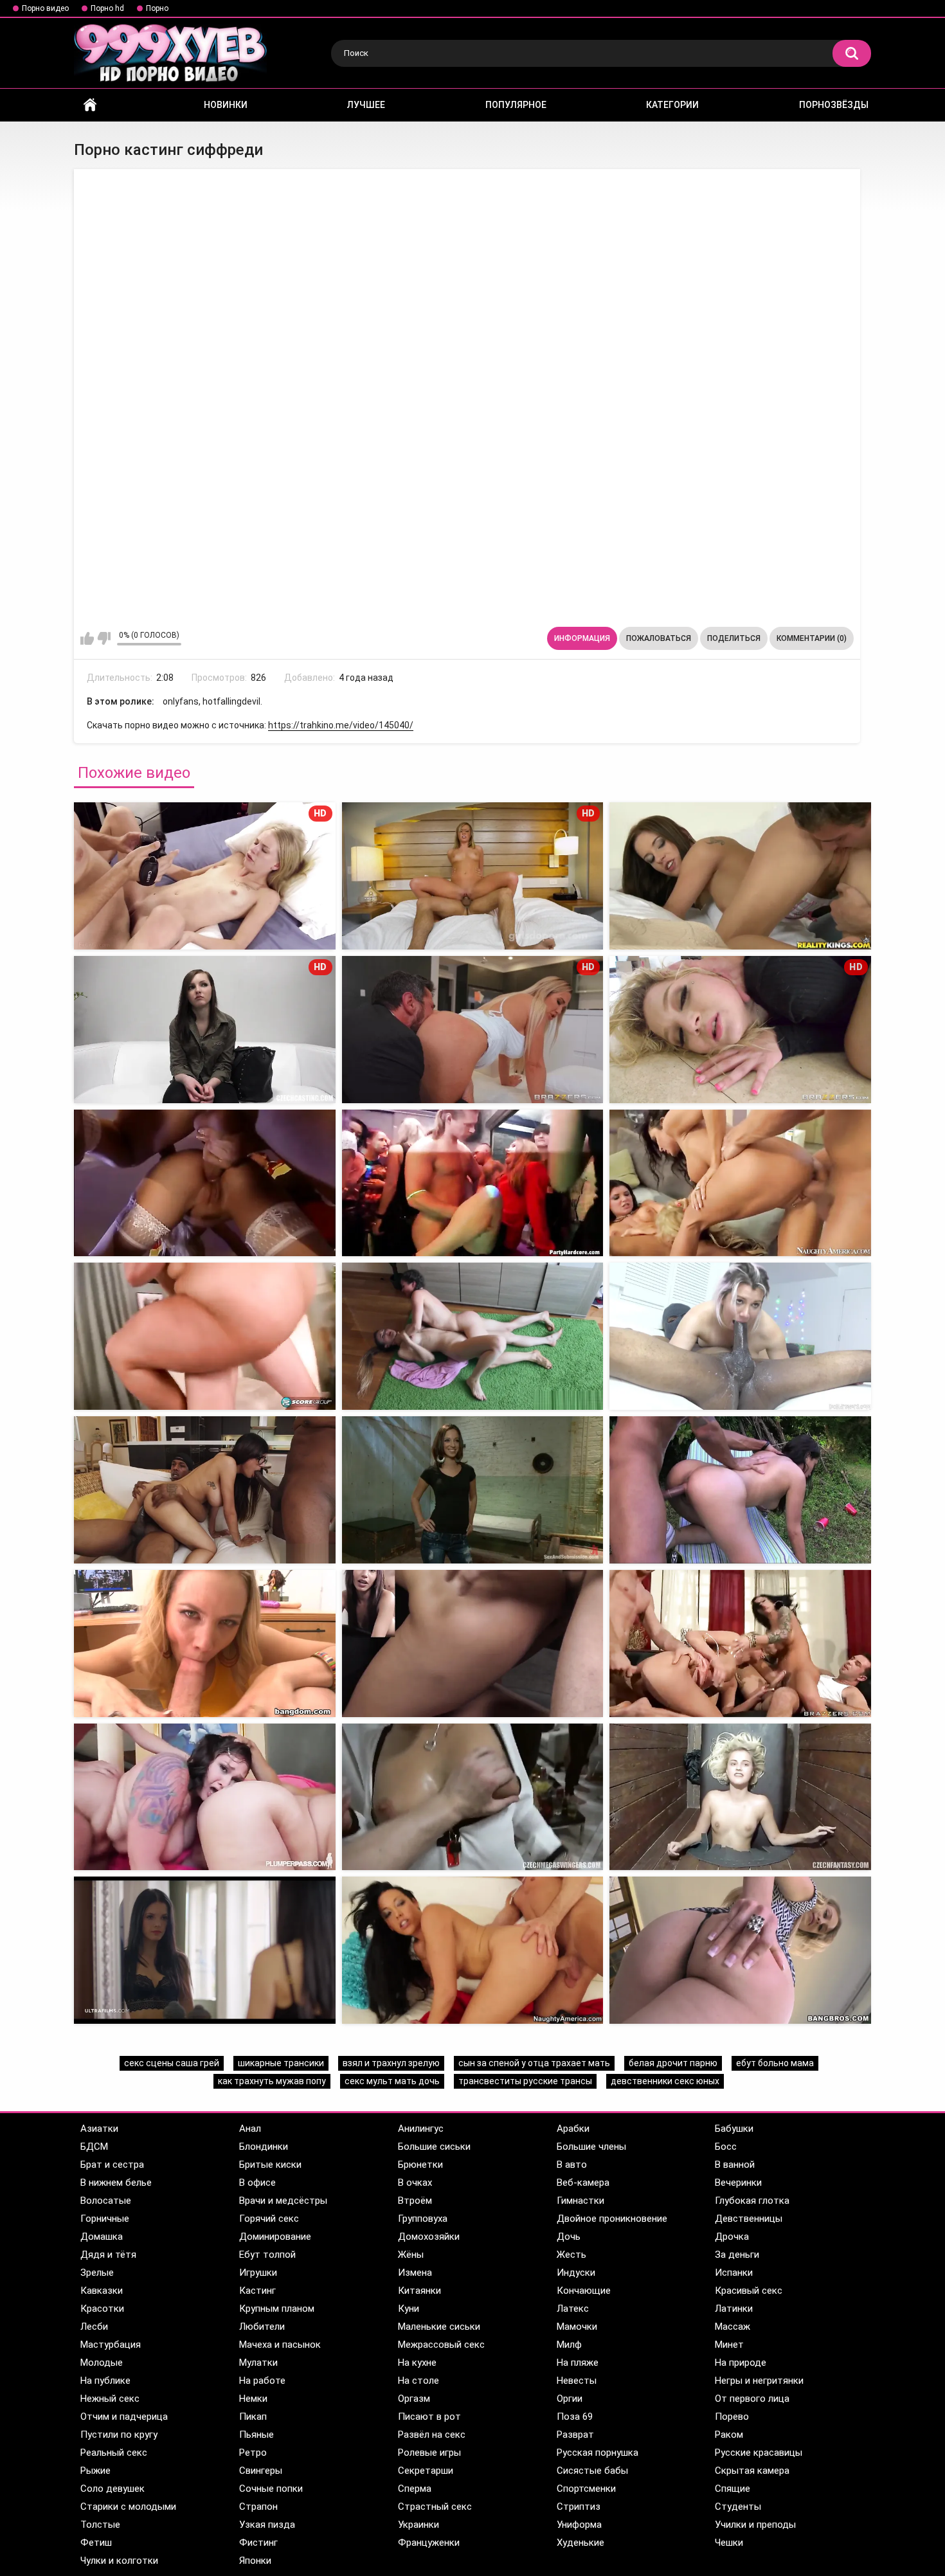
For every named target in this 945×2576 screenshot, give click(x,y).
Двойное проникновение (612, 2219)
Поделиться (734, 638)
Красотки (102, 2309)
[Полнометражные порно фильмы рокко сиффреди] (473, 1950)
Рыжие (95, 2471)
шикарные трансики (281, 2063)
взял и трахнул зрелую (391, 2063)
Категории (672, 105)
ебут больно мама (775, 2063)
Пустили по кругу (119, 2435)
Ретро (253, 2453)
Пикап (253, 2417)
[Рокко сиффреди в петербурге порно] (205, 1490)
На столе (419, 2381)
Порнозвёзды (834, 105)
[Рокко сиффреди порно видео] (205, 1336)
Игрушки (258, 2273)
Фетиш (96, 2543)
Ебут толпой (267, 2255)
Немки (253, 2399)
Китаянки (419, 2291)
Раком (729, 2435)
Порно (157, 8)
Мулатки (258, 2363)
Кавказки (102, 2291)
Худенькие (580, 2543)
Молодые (102, 2363)
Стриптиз (579, 2507)
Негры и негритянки (759, 2381)
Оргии (570, 2399)
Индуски (576, 2273)
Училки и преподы (755, 2525)
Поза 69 (575, 2417)
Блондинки (264, 2147)
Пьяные (256, 2435)
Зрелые (97, 2273)
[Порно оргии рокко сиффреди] (205, 1183)
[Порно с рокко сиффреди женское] (473, 1490)
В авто (572, 2165)
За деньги (737, 2255)
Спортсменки (586, 2489)
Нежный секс (110, 2399)
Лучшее (366, 105)
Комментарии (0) (812, 638)
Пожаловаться (659, 638)
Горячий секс (269, 2219)
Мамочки (577, 2327)
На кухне (417, 2363)
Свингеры (261, 2471)
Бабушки (734, 2129)
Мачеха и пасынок (280, 2345)
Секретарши (426, 2471)
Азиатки (99, 2129)
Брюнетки (420, 2165)
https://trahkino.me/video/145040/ (341, 725)
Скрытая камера (752, 2471)
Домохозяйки (429, 2237)
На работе (262, 2381)
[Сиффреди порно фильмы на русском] (205, 1644)
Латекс (573, 2309)
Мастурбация (111, 2345)
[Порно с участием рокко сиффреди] (740, 1490)
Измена (415, 2273)
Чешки (729, 2543)
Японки (255, 2561)
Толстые (100, 2525)
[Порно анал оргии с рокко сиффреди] (205, 1797)
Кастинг (257, 2291)
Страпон (258, 2507)
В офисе (257, 2183)
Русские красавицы (759, 2453)
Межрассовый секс (441, 2345)
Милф (569, 2345)
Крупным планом (277, 2309)
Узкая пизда (267, 2525)
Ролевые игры (429, 2453)
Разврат (575, 2435)
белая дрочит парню (673, 2063)
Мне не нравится (104, 638)
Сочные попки (271, 2489)
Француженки (429, 2543)
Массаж (733, 2327)
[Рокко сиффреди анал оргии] (473, 1183)
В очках (415, 2183)
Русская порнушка (598, 2453)
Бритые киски (270, 2165)
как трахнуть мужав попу (272, 2081)
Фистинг (258, 2543)
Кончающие (584, 2291)
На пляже (578, 2363)
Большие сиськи (434, 2147)
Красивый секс (749, 2291)
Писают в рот (429, 2417)
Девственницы (749, 2219)
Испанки (734, 2273)
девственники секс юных (665, 2081)
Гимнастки (580, 2201)
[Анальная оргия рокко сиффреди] (740, 1183)
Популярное (516, 105)
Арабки (573, 2129)
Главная (90, 105)
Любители (262, 2327)
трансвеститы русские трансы (525, 2081)
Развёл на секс (432, 2435)
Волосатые (106, 2201)
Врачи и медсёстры (283, 2201)
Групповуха (423, 2219)
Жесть (571, 2255)
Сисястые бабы (592, 2471)
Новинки (226, 105)
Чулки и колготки (119, 2561)
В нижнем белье (116, 2183)
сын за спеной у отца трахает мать (534, 2063)
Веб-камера (583, 2183)
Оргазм (414, 2399)
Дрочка (732, 2237)
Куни (409, 2309)
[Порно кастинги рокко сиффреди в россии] (473, 1644)
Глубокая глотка (752, 2201)
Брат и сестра (112, 2165)
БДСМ (94, 2147)
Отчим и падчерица (124, 2417)
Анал (250, 2129)
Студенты (738, 2507)
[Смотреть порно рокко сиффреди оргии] (740, 1644)
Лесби (94, 2327)
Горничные (105, 2219)
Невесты (577, 2381)
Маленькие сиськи (439, 2327)
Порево (732, 2417)
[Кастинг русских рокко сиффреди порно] (740, 876)
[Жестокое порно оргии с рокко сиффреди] (740, 1797)
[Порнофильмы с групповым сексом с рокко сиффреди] (205, 1950)
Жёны (411, 2255)
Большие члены (591, 2147)
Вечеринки (738, 2183)
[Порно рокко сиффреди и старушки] (740, 1336)
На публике (105, 2381)
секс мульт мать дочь (392, 2081)
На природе (741, 2363)
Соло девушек (113, 2489)
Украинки (419, 2525)
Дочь (569, 2237)
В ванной (735, 2165)
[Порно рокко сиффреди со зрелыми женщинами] (740, 1950)
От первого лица (752, 2399)
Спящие (733, 2489)
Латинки (734, 2309)
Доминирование (275, 2237)
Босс (726, 2147)
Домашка (102, 2237)
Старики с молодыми (128, 2507)
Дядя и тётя (108, 2255)
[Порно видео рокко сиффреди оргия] (473, 1797)
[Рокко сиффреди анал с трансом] (473, 1336)
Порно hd (107, 8)
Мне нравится (87, 638)
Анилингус (421, 2129)
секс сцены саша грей (172, 2063)
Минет (729, 2345)
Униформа (579, 2525)
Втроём (415, 2201)
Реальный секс (114, 2453)
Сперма (415, 2489)
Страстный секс (435, 2507)
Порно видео (45, 8)
